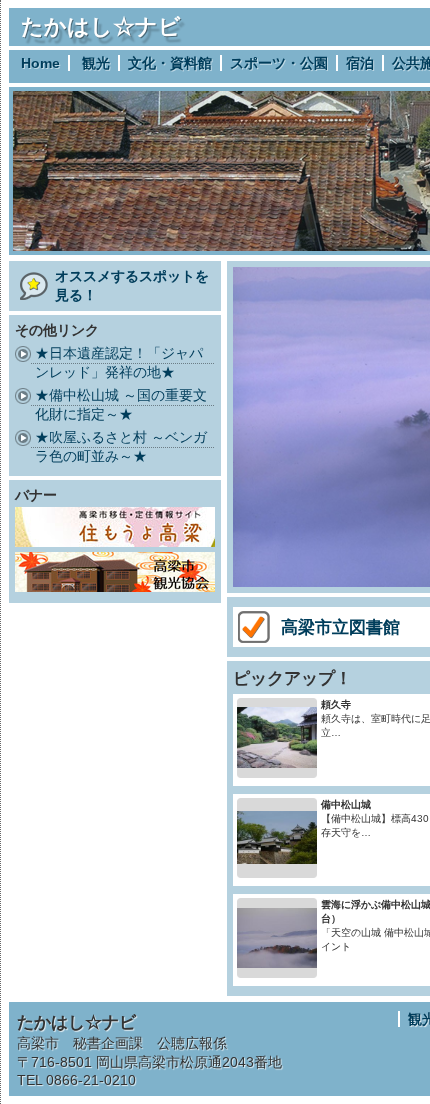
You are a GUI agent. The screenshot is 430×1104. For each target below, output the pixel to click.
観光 (96, 63)
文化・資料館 (170, 63)
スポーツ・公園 (279, 63)
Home (40, 63)
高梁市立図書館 (340, 627)
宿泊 (360, 63)
